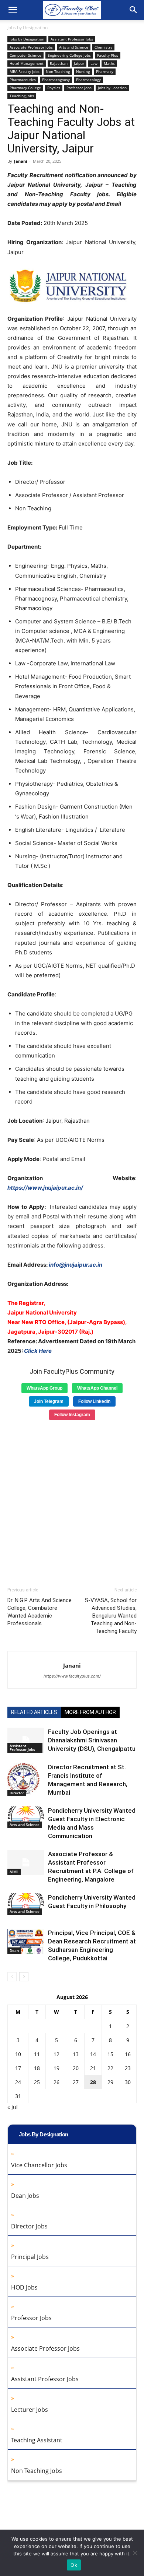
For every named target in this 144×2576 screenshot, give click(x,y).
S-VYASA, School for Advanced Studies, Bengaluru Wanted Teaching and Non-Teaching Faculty (111, 1616)
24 (18, 2082)
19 (56, 2068)
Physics (54, 88)
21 (93, 2068)
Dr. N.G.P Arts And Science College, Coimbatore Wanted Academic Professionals (40, 1612)
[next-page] (24, 1977)
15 (110, 2054)
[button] (13, 10)
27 (76, 2082)
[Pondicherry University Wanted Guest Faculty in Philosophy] (26, 1904)
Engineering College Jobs (69, 55)
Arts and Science (74, 47)
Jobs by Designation (28, 27)
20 (76, 2068)
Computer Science (25, 55)
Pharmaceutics (23, 80)
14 (93, 2054)
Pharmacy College (25, 88)
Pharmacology (88, 80)
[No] (135, 2553)
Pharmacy (105, 71)
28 (93, 2082)
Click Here (38, 1351)
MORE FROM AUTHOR (90, 1712)
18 (37, 2068)
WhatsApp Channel (97, 1388)
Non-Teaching (58, 71)
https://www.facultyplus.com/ (72, 1676)
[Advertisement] (72, 1501)
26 (56, 2082)
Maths (109, 63)
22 (110, 2068)
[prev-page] (12, 1977)
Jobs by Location (112, 88)
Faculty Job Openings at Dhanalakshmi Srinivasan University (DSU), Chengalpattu (92, 1740)
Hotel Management (27, 63)
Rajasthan (59, 63)
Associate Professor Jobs (31, 47)
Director (17, 1793)
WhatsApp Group (44, 1388)
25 (37, 2082)
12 (56, 2054)
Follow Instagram (72, 1415)
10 (18, 2054)
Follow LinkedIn (94, 1401)
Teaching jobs (22, 96)
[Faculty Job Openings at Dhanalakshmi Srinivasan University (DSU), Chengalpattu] (26, 1740)
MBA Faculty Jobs (25, 71)
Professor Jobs (79, 88)
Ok (74, 2565)
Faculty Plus (108, 55)
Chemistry (103, 47)
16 (128, 2054)
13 (76, 2054)
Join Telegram (49, 1401)
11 (37, 2054)
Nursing (83, 71)
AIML (14, 1872)
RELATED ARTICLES (34, 1712)
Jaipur (79, 63)
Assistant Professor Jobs (72, 39)
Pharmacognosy (56, 80)
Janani (20, 161)
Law (94, 63)
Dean (14, 1950)
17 (18, 2068)
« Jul (13, 2107)
